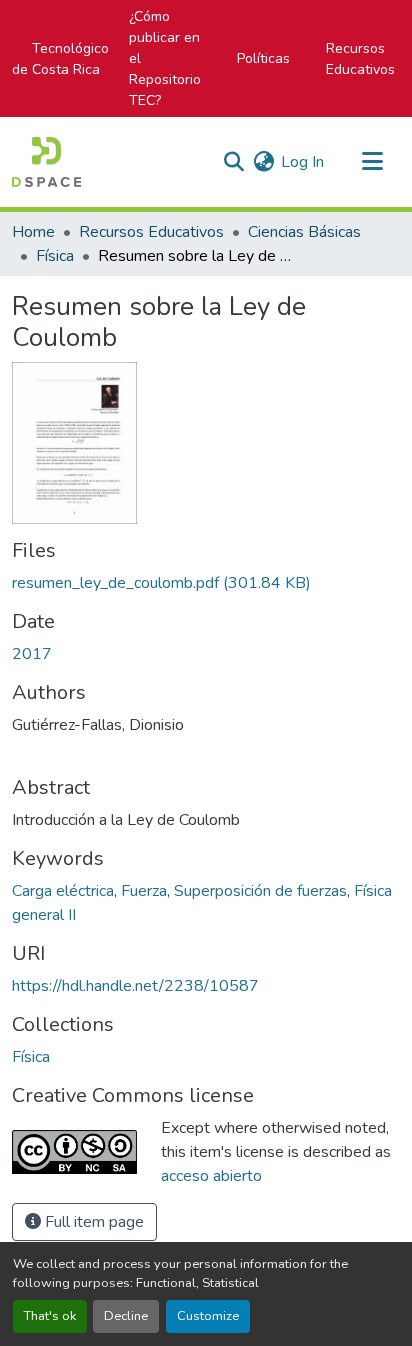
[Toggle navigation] (372, 162)
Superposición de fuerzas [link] (260, 891)
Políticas (263, 58)
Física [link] (55, 256)
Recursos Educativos (360, 59)
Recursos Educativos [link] (151, 232)
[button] (46, 162)
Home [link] (33, 232)
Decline (126, 1316)
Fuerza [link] (144, 891)
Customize (208, 1316)
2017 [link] (32, 654)
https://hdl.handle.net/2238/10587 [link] (135, 986)
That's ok (50, 1316)
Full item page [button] (92, 1222)
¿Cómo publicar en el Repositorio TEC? (165, 58)
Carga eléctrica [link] (63, 891)
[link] (206, 583)
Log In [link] (302, 162)
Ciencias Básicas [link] (304, 232)
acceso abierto (211, 1176)
